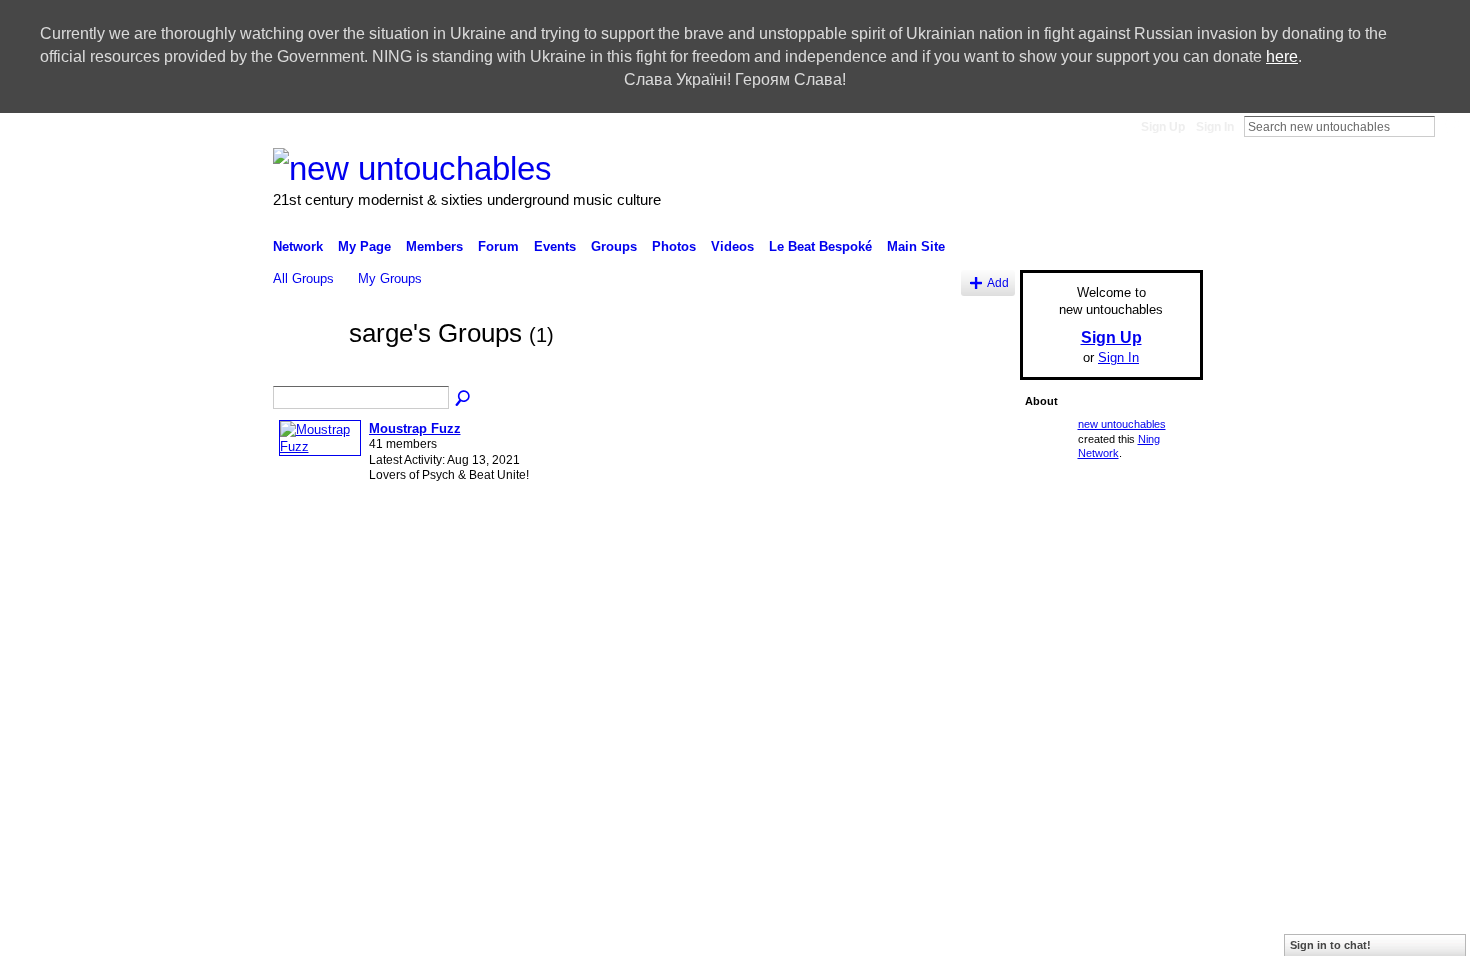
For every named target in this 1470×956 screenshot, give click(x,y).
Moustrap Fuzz (415, 428)
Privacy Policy (1060, 698)
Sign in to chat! (1330, 945)
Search (1451, 126)
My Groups (390, 278)
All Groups (303, 278)
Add (998, 282)
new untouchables (1122, 424)
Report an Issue (964, 698)
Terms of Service (1158, 698)
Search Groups (464, 399)
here (1282, 56)
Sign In (1215, 127)
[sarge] (305, 370)
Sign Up (1163, 127)
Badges (885, 698)
